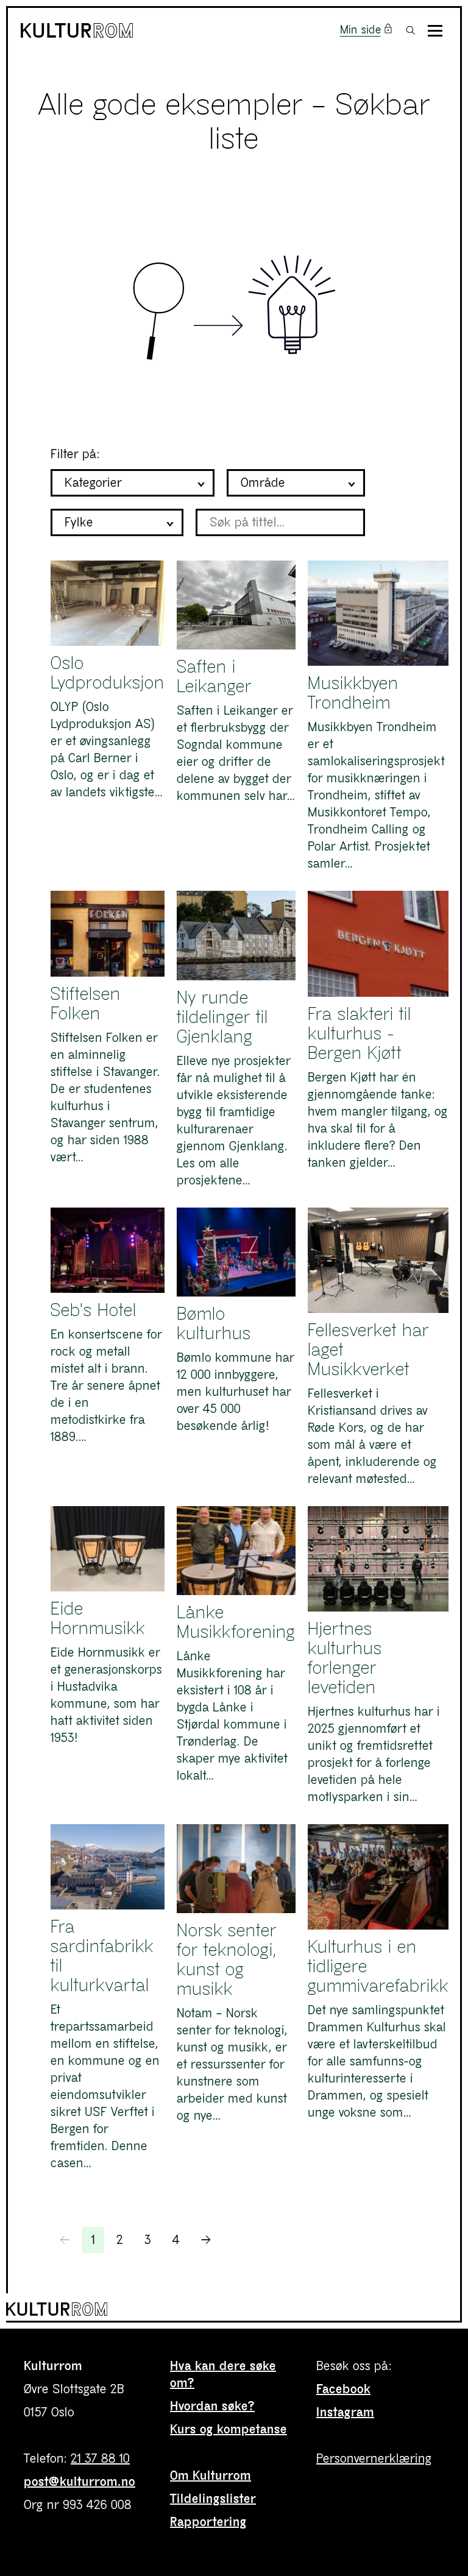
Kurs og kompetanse (229, 2429)
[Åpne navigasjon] (435, 31)
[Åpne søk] (411, 30)
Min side (360, 30)
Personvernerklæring (374, 2459)
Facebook (343, 2389)
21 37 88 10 (100, 2459)
